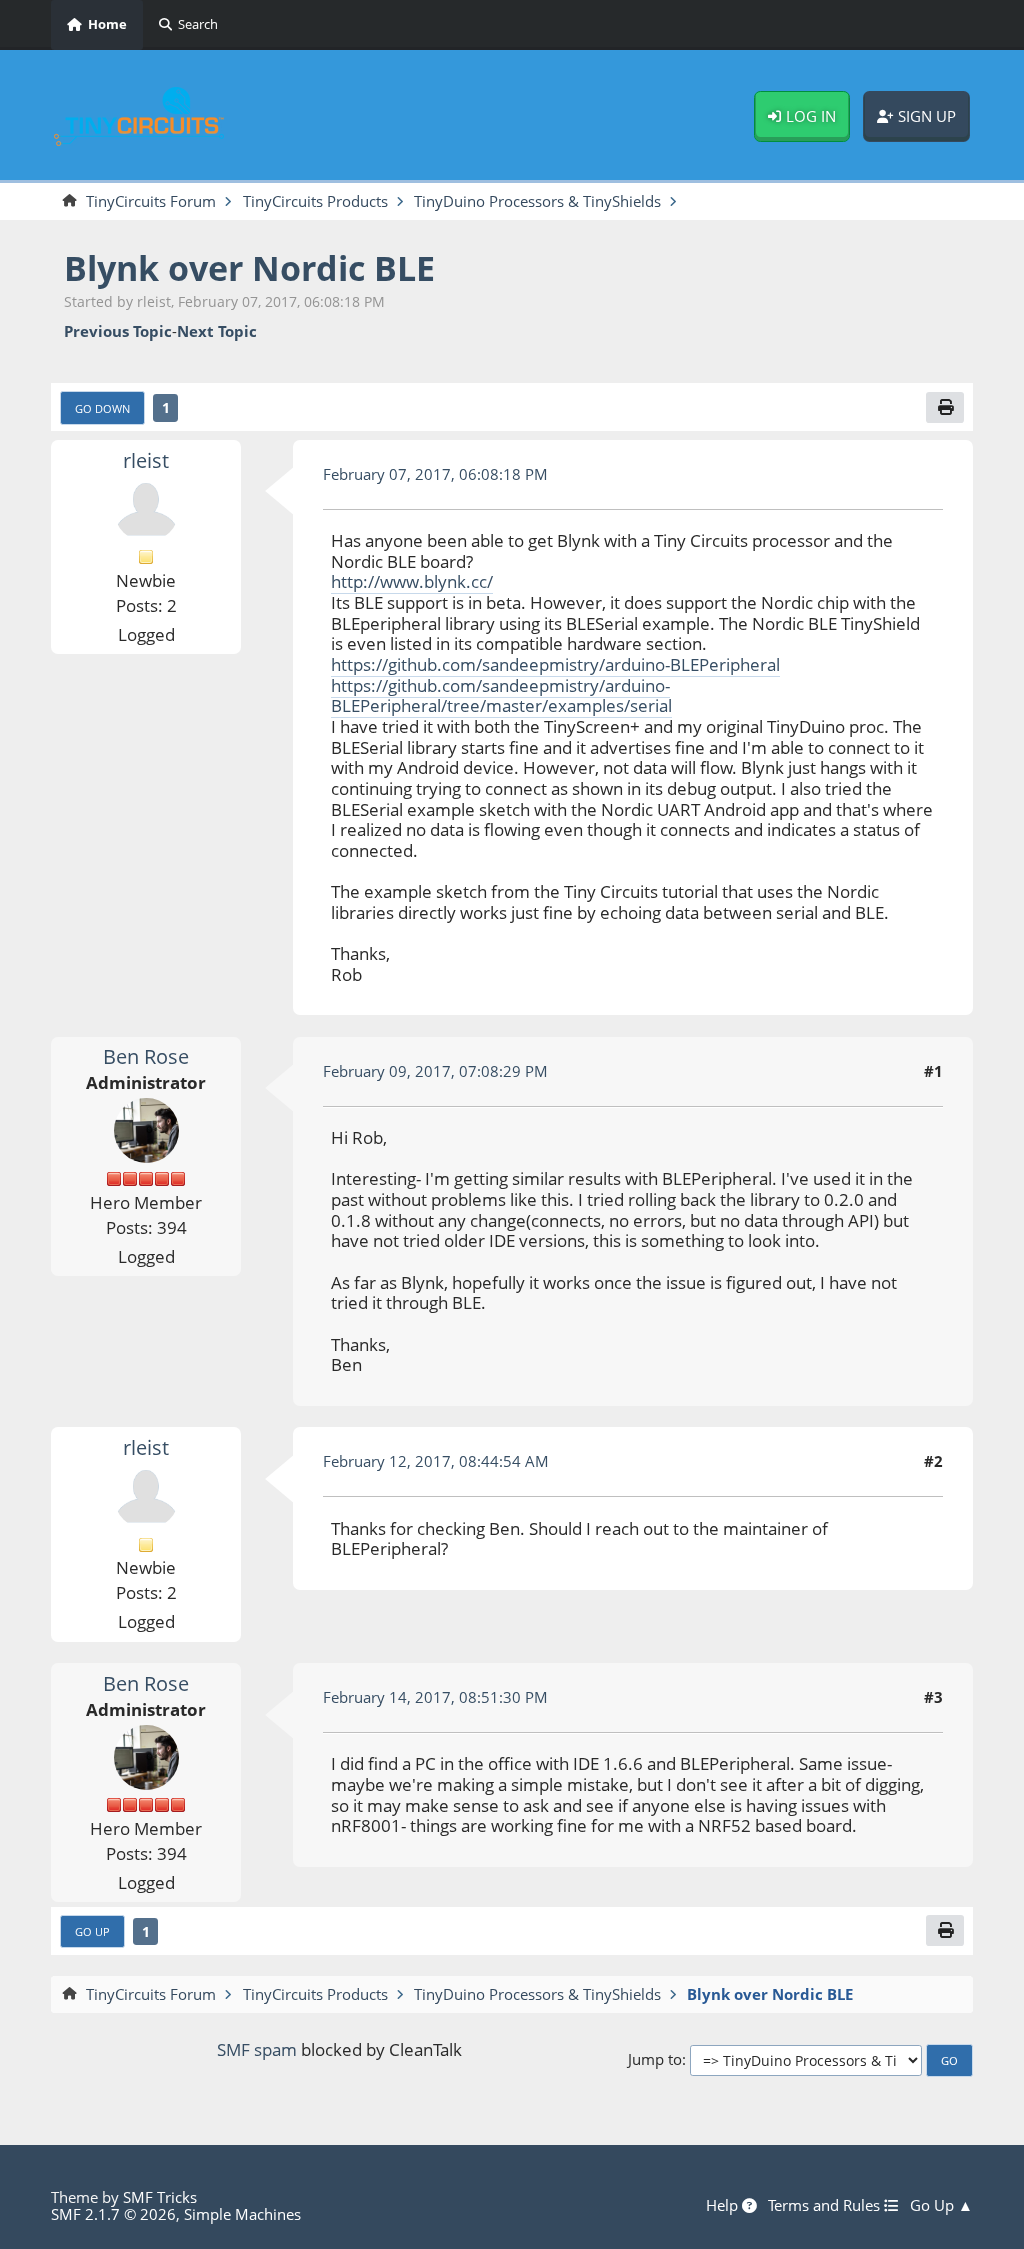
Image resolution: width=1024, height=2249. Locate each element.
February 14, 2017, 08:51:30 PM (435, 1697)
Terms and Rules (826, 2206)
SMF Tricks (160, 2197)
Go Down (102, 408)
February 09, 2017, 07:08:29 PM (435, 1071)
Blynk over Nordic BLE (249, 267)
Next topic (217, 331)
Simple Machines (242, 2214)
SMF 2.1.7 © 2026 (113, 2214)
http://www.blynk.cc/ (412, 581)
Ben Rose (146, 1056)
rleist (146, 460)
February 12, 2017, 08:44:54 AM (436, 1461)
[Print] (945, 407)
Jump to (655, 2059)
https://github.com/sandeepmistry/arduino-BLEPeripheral (555, 664)
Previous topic (118, 331)
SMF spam (257, 2049)
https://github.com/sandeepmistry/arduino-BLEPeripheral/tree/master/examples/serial (501, 696)
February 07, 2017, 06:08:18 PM (435, 474)
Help (724, 2206)
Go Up (92, 1931)
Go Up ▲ (941, 2206)
